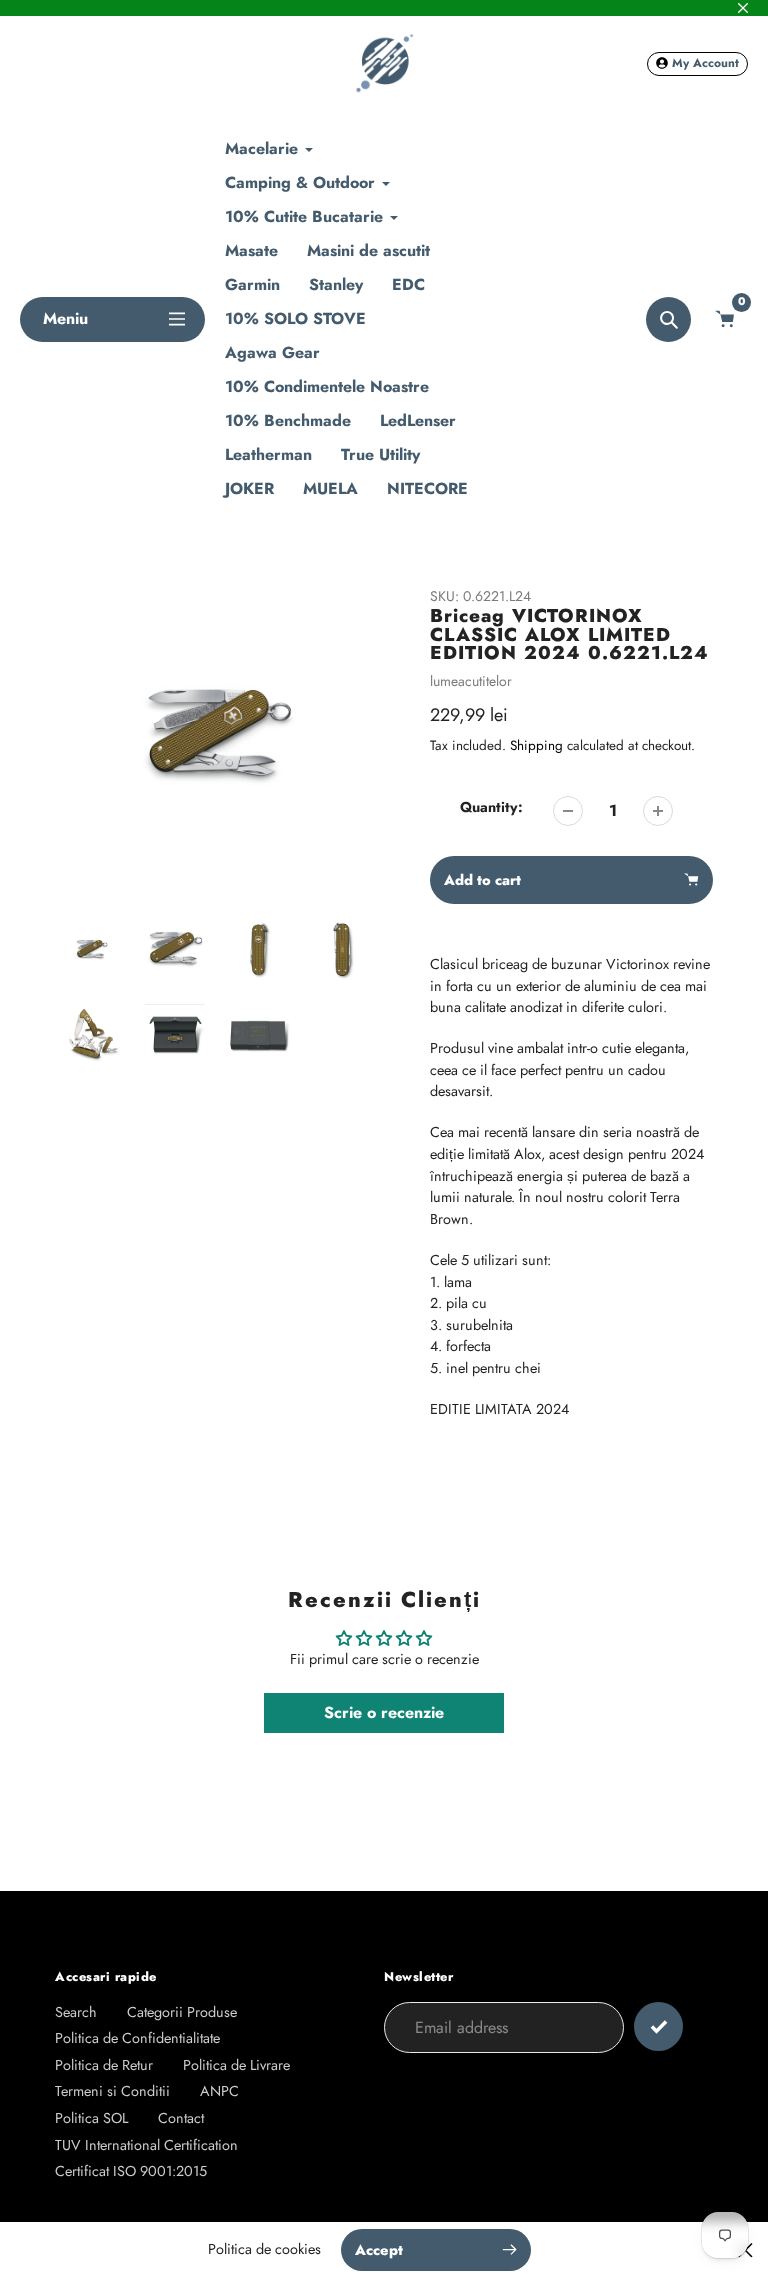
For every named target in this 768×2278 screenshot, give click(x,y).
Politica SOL (91, 2118)
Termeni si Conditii (112, 2091)
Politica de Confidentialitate (137, 2038)
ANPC (219, 2091)
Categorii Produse (182, 2012)
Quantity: (491, 807)
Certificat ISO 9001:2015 (131, 2171)
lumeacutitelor (471, 681)
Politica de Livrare (236, 2065)
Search (76, 2012)
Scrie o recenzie (384, 1712)
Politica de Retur (104, 2065)
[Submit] (658, 2026)
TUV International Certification (146, 2145)
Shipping (536, 745)
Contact (181, 2118)
